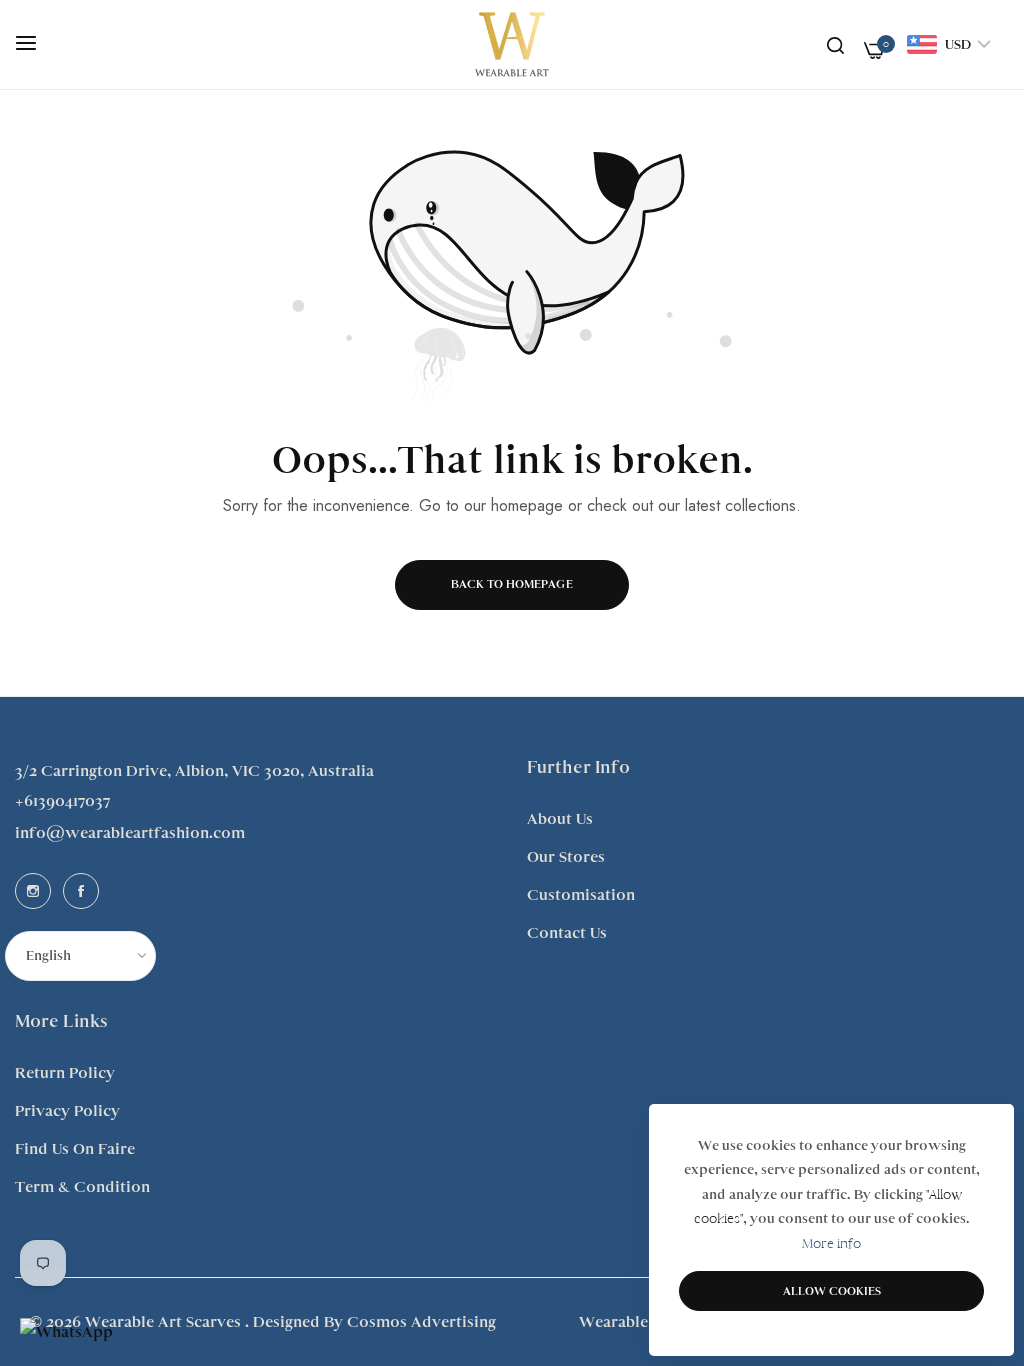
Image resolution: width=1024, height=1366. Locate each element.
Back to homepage (512, 584)
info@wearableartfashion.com (130, 833)
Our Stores (566, 857)
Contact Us (567, 933)
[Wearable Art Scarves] (512, 44)
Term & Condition (82, 1187)
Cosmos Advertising (421, 1322)
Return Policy (65, 1073)
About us (560, 819)
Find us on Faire (75, 1149)
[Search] (835, 45)
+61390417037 (62, 801)
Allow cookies (832, 1291)
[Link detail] (33, 891)
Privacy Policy (67, 1111)
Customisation (581, 895)
